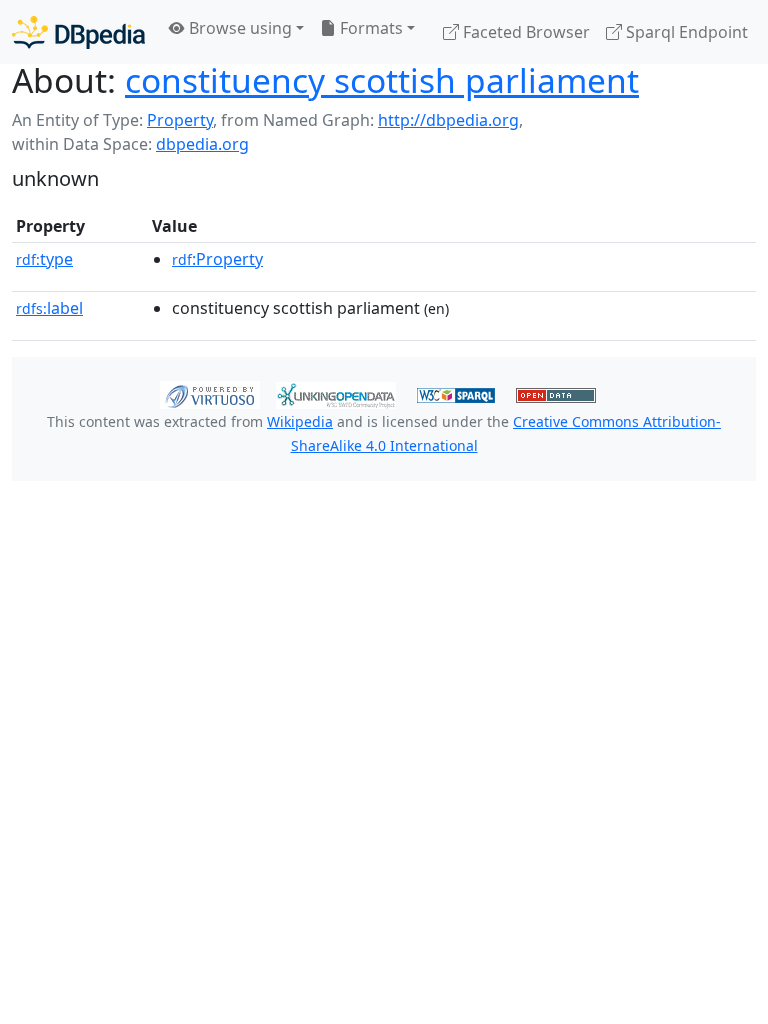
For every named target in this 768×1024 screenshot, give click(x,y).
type (44, 259)
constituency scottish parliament (382, 80)
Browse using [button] (238, 28)
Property (180, 120)
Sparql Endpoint (685, 32)
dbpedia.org (202, 144)
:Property (217, 259)
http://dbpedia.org (448, 120)
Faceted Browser (524, 32)
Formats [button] (369, 28)
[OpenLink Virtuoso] (210, 394)
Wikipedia (300, 421)
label (49, 308)
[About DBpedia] (78, 31)
